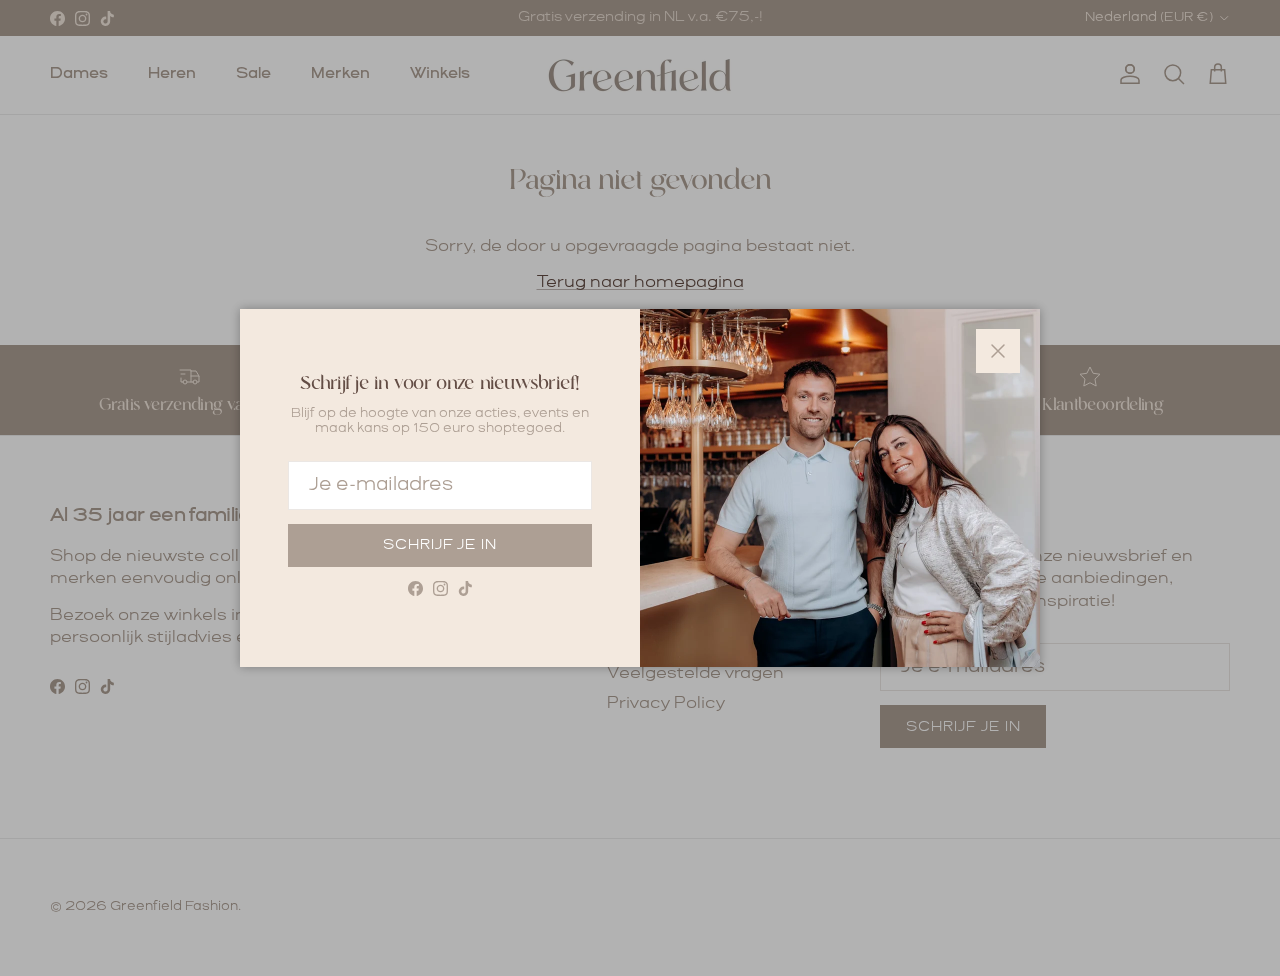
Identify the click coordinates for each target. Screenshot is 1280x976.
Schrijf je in (440, 545)
